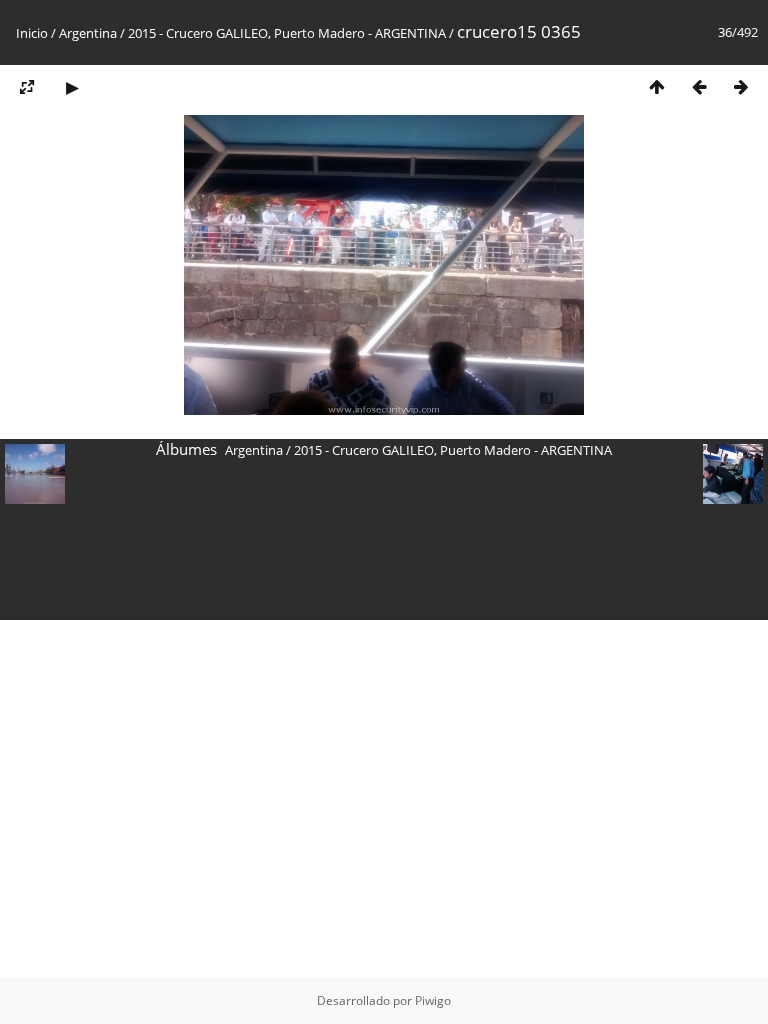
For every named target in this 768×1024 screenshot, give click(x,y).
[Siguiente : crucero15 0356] (741, 86)
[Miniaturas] (657, 86)
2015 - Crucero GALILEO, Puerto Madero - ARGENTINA (287, 33)
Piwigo (433, 1000)
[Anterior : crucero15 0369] (699, 86)
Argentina (88, 33)
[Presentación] (72, 86)
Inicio (32, 33)
